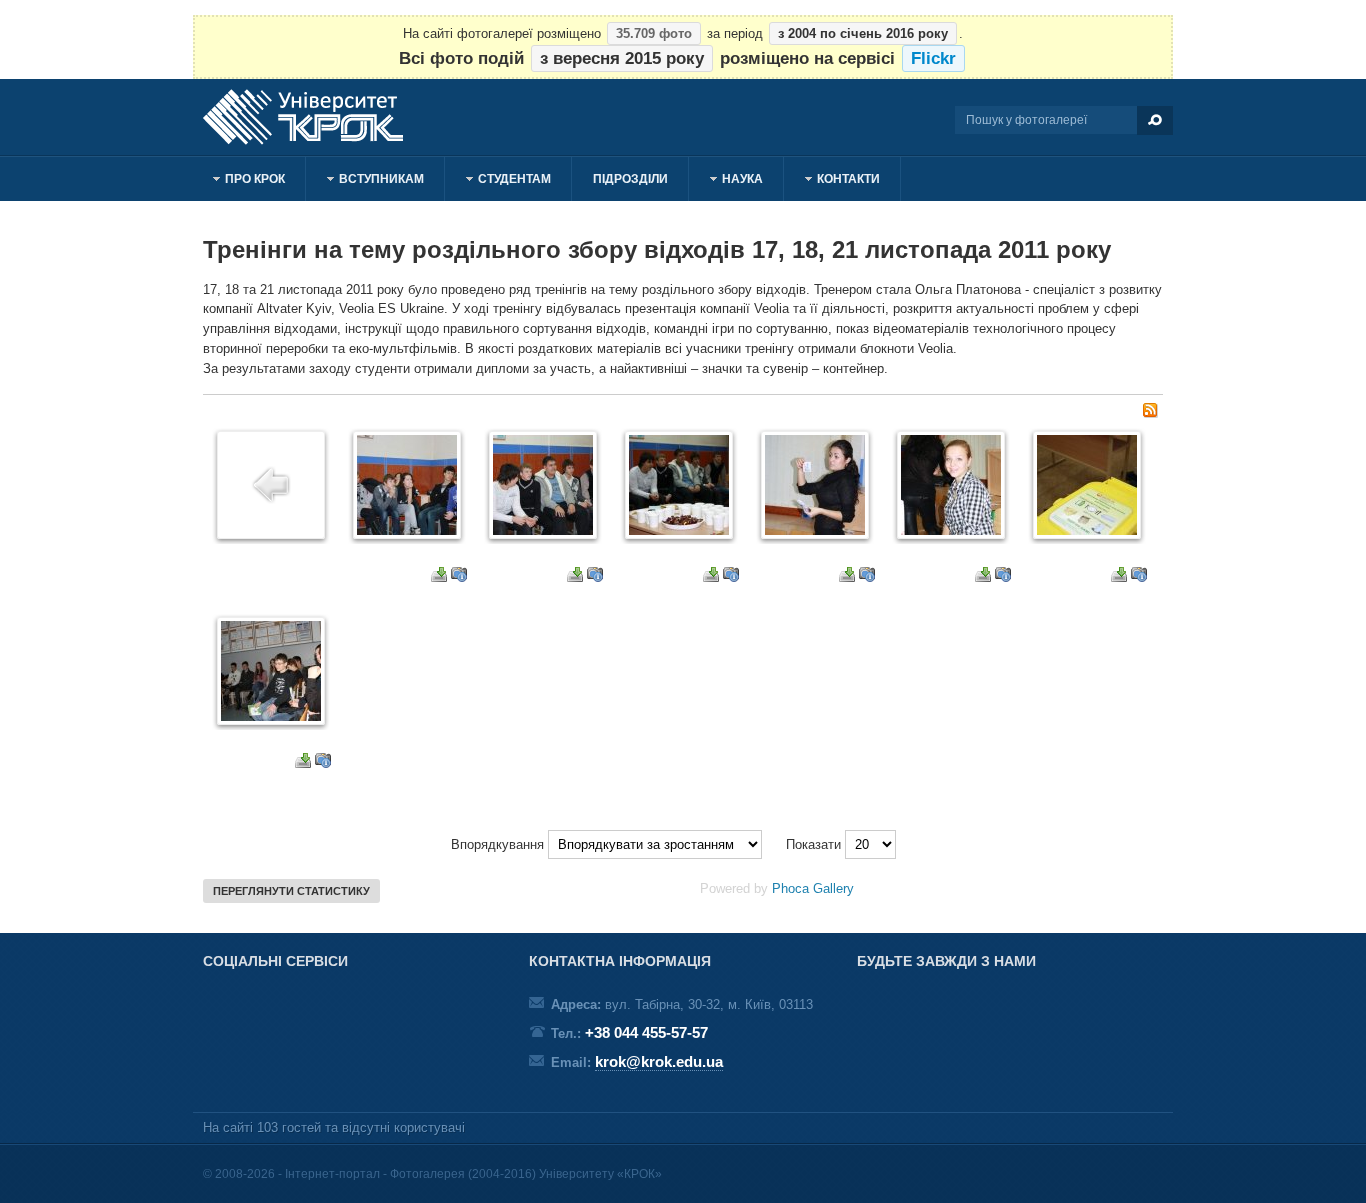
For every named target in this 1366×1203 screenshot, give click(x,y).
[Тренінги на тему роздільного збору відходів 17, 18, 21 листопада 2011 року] (407, 530)
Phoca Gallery (813, 888)
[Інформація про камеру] (459, 577)
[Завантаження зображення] (439, 577)
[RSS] (1150, 413)
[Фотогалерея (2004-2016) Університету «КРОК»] (313, 117)
